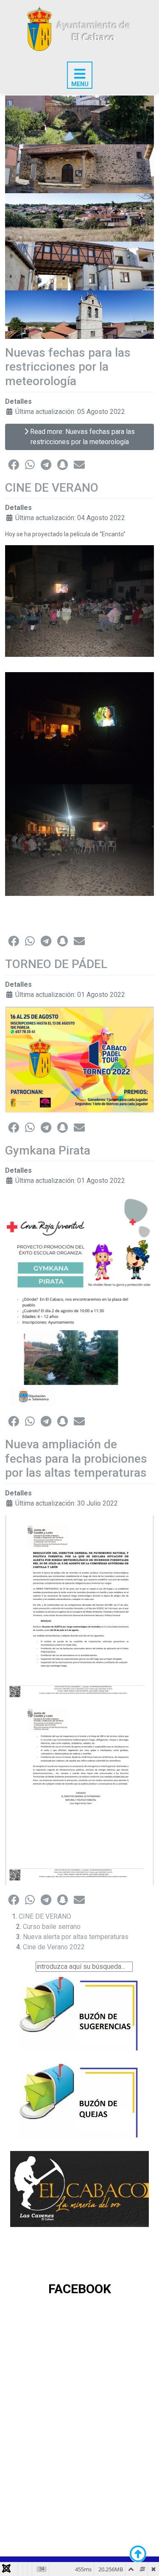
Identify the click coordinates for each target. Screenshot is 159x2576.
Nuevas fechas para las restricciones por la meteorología (68, 367)
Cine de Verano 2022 (54, 1947)
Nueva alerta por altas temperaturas (76, 1937)
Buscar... (22, 1966)
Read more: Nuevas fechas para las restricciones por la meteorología (82, 437)
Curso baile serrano (52, 1927)
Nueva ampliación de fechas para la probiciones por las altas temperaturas (76, 1458)
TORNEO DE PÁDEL (56, 964)
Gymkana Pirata (48, 1150)
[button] (14, 465)
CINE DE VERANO (52, 488)
